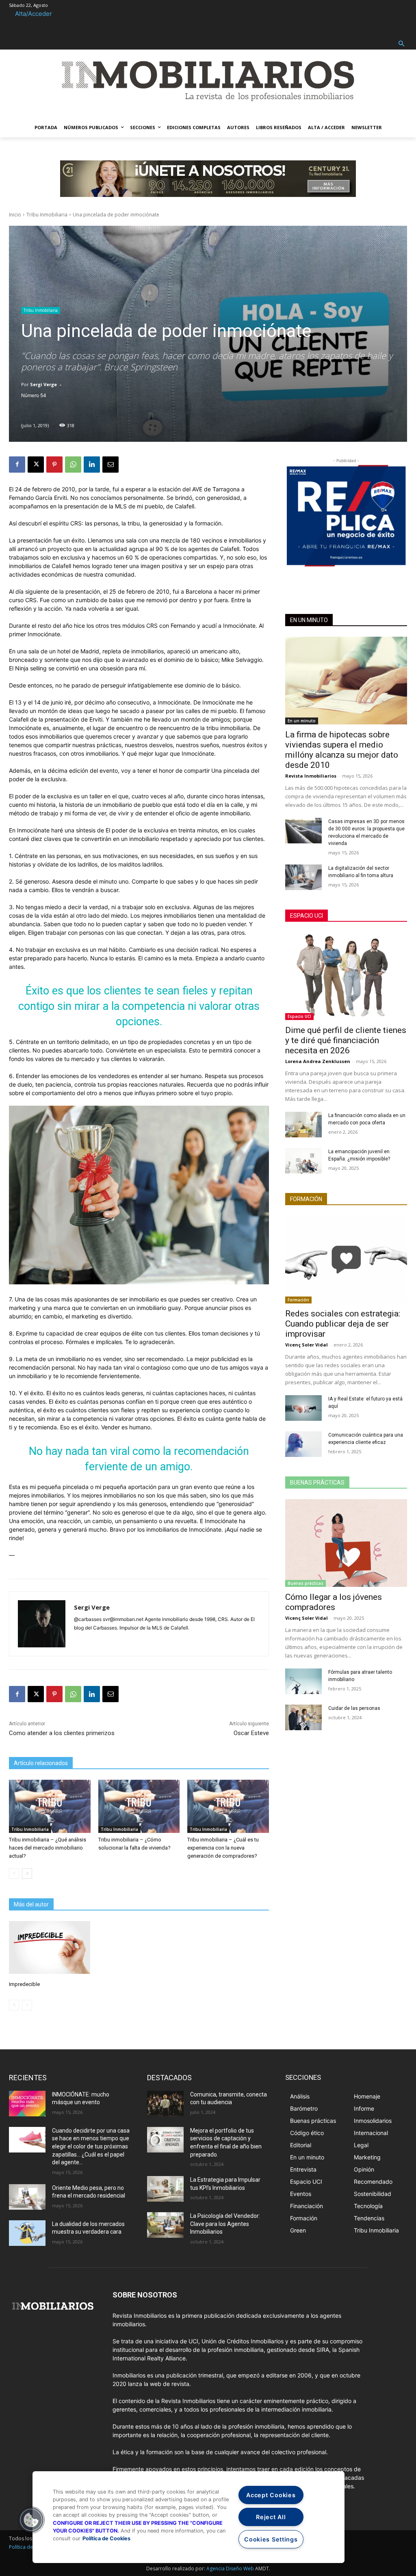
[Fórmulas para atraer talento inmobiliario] (303, 1681)
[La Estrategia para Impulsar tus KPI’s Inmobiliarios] (165, 2189)
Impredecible (24, 1984)
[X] (36, 465)
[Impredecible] (50, 1947)
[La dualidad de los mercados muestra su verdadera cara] (27, 2233)
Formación (306, 1199)
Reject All (271, 2517)
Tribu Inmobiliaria (47, 215)
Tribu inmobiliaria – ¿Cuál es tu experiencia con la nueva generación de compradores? (223, 1848)
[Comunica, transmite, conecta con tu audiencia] (165, 2104)
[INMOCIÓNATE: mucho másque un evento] (27, 2104)
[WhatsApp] (73, 465)
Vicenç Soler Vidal (307, 1345)
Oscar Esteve (251, 1733)
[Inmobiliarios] (208, 81)
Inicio (15, 215)
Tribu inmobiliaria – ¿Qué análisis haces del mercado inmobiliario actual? (48, 1848)
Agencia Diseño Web (230, 2568)
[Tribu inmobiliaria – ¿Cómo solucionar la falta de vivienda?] (139, 1806)
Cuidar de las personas (354, 1708)
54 (43, 395)
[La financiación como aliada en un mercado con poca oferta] (303, 1125)
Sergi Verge (43, 384)
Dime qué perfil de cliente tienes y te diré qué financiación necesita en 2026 (346, 1040)
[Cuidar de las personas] (303, 1717)
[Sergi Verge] (42, 1624)
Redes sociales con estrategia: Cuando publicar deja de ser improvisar (343, 1324)
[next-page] (27, 1874)
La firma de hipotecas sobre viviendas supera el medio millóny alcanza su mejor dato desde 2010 (342, 750)
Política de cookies (30, 2547)
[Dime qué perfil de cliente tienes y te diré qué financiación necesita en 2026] (346, 976)
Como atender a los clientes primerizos (62, 1733)
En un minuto (309, 620)
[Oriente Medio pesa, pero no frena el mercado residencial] (27, 2197)
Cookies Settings (271, 2539)
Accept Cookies (271, 2495)
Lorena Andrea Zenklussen (318, 1061)
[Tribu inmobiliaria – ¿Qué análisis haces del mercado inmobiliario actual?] (50, 1806)
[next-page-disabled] (27, 2005)
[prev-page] (14, 1874)
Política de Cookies (106, 2538)
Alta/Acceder (34, 14)
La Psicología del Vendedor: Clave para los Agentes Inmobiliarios (225, 2224)
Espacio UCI (307, 916)
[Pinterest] (54, 465)
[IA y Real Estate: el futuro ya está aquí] (303, 1408)
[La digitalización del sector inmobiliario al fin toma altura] (303, 877)
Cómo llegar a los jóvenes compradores (334, 1602)
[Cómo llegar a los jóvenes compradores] (346, 1543)
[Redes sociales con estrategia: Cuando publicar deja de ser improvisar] (346, 1260)
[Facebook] (17, 465)
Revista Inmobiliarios (311, 776)
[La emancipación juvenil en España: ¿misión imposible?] (303, 1161)
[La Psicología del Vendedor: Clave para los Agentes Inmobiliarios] (165, 2225)
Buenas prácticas (317, 1482)
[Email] (110, 465)
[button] (402, 44)
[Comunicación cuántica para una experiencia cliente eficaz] (303, 1444)
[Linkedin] (92, 465)
